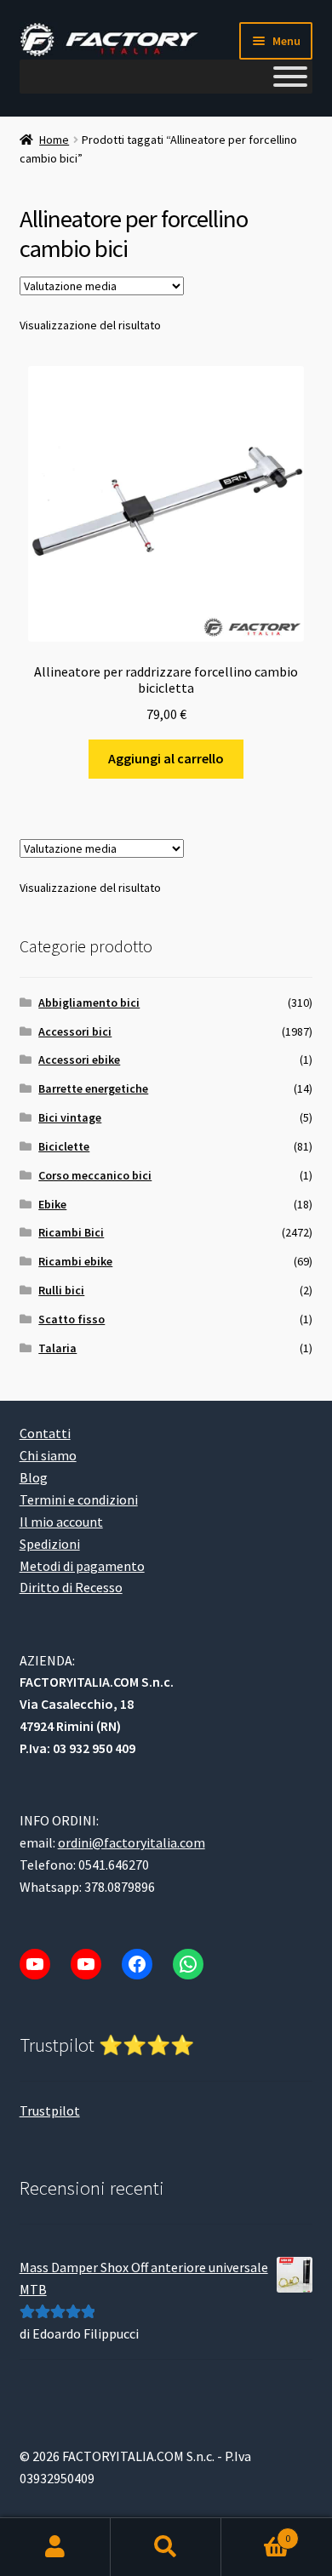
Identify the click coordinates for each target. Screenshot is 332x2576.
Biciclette (64, 1146)
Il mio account (61, 1522)
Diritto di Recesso (71, 1587)
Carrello (256, 2532)
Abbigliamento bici (89, 1002)
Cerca (166, 2547)
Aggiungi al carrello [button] (166, 758)
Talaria (57, 1348)
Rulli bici (61, 1290)
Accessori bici (75, 1031)
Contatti (45, 1433)
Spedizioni (50, 1544)
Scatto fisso (72, 1319)
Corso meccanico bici (95, 1175)
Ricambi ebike (75, 1261)
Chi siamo (48, 1455)
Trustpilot (50, 2110)
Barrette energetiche (93, 1088)
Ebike (52, 1204)
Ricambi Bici (71, 1232)
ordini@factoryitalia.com (132, 1842)
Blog (34, 1477)
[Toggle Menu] (290, 77)
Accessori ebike (79, 1060)
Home (54, 140)
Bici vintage (70, 1117)
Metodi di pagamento (82, 1566)
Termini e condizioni (79, 1499)
